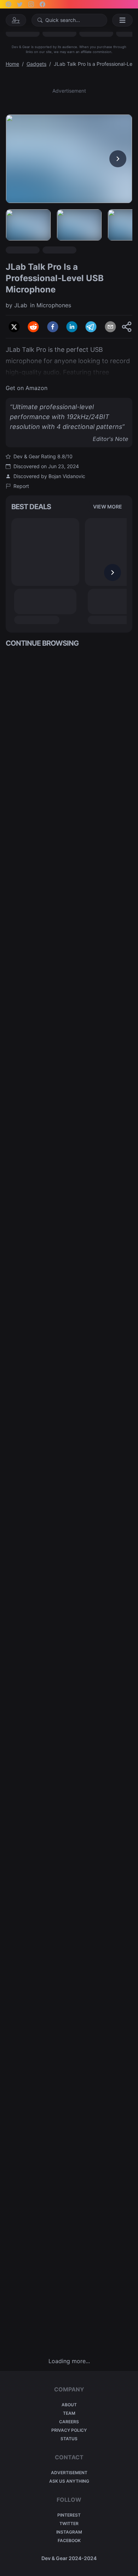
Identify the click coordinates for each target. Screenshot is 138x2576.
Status (69, 2439)
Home (12, 64)
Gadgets (36, 64)
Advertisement (69, 2473)
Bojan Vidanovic (67, 476)
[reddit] (33, 327)
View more (108, 507)
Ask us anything (69, 2481)
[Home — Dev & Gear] (16, 20)
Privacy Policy (69, 2430)
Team (69, 2413)
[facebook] (53, 327)
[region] (69, 159)
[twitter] (14, 327)
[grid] (69, 1502)
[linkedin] (72, 327)
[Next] (118, 159)
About (69, 2405)
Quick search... (63, 20)
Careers (69, 2422)
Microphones (54, 305)
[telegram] (91, 327)
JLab (21, 305)
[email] (110, 327)
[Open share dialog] (127, 327)
